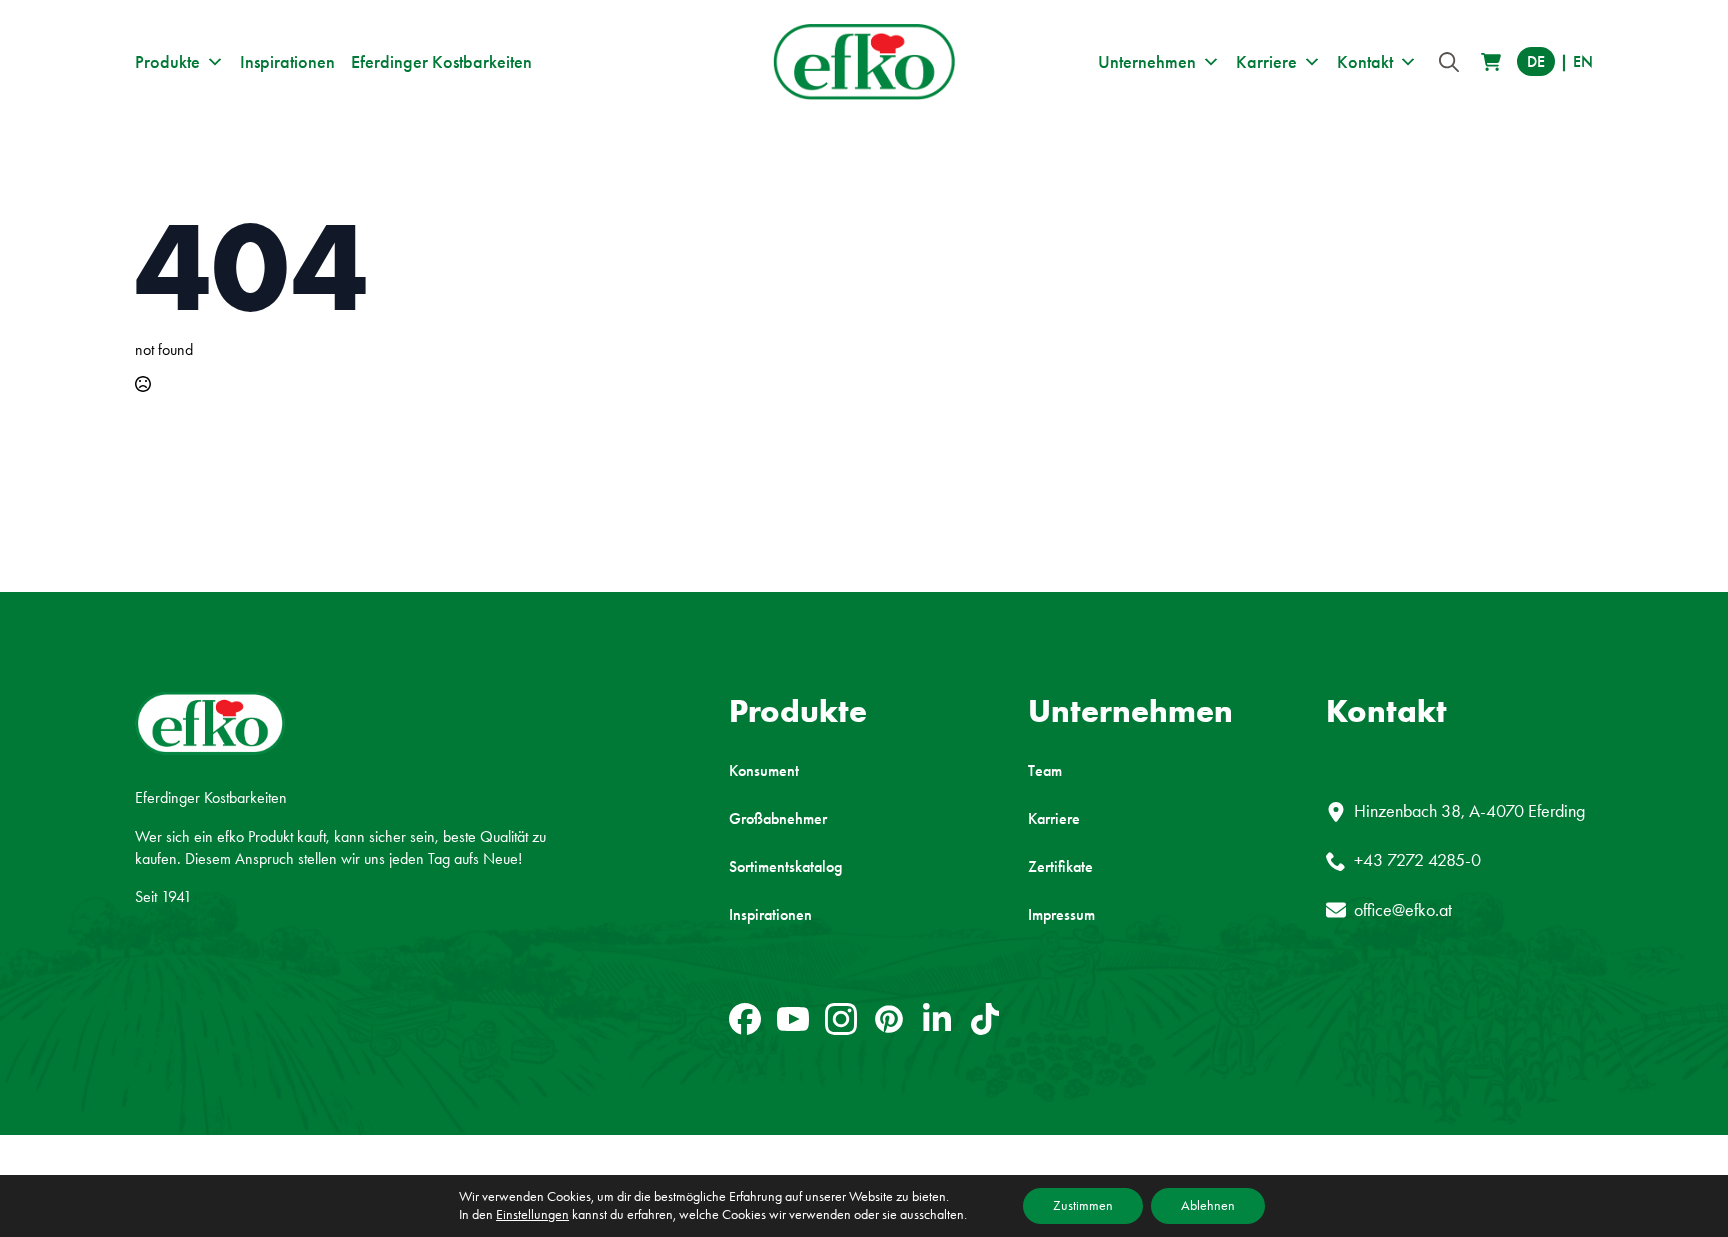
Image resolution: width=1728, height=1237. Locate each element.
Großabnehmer (778, 819)
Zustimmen (1083, 1205)
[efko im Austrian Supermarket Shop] (1491, 62)
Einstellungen (532, 1214)
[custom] (745, 1019)
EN (1583, 61)
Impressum (1061, 915)
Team (1045, 771)
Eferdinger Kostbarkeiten (441, 62)
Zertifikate (1060, 867)
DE (1536, 61)
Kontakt (1365, 62)
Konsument (764, 771)
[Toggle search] (1449, 62)
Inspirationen (287, 62)
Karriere (1266, 62)
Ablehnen (1208, 1205)
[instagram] (841, 1019)
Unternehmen (1147, 62)
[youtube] (793, 1019)
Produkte (167, 62)
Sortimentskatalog (785, 867)
